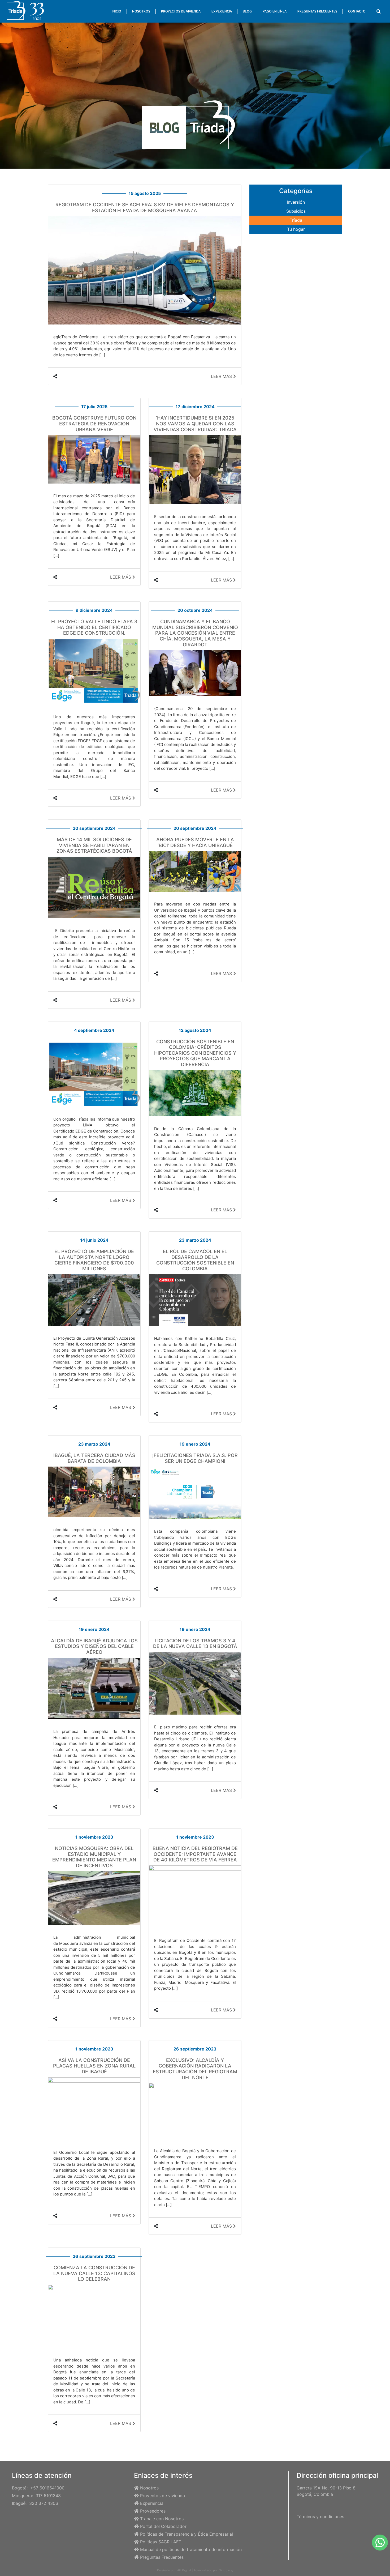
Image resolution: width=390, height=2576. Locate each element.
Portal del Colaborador (163, 2526)
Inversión (296, 202)
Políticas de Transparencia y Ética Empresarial (187, 2534)
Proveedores (153, 2511)
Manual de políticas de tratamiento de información (191, 2549)
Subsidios (296, 211)
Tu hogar (296, 229)
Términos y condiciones (320, 2517)
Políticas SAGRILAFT (161, 2542)
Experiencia (152, 2503)
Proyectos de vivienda (162, 2496)
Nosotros (149, 2488)
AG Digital (184, 2570)
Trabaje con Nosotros (162, 2519)
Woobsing (226, 2570)
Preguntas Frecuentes (162, 2557)
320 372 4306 (44, 2503)
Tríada (296, 220)
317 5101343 (48, 2496)
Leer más (222, 376)
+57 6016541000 (47, 2488)
